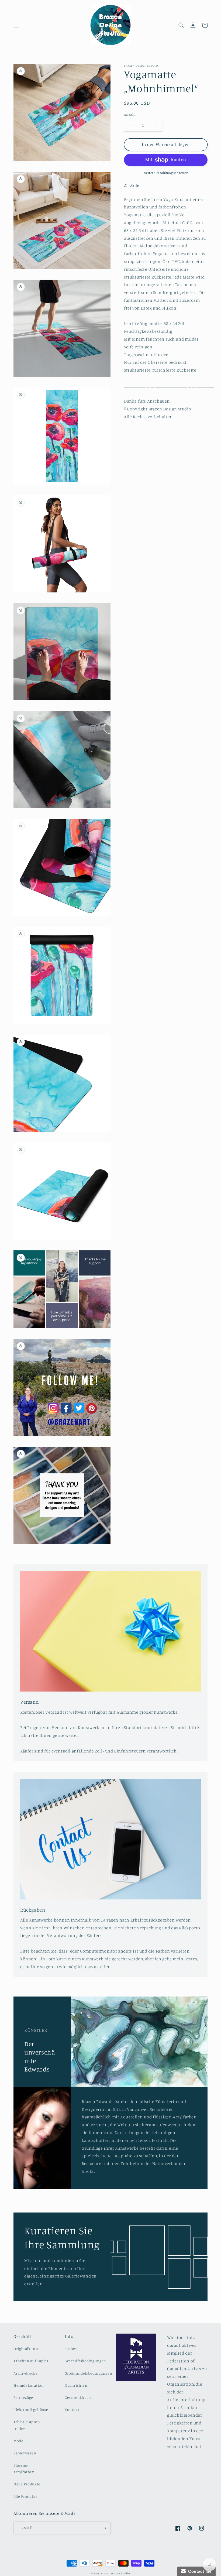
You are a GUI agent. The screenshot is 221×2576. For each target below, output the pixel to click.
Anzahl (130, 114)
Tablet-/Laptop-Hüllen (27, 2425)
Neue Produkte (27, 2484)
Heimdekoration (29, 2385)
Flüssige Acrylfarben (24, 2468)
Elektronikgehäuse (31, 2409)
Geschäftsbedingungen (85, 2361)
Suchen (71, 2349)
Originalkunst (26, 2349)
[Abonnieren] (104, 2528)
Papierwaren (25, 2453)
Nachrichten (76, 2385)
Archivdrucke (25, 2373)
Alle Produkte (26, 2496)
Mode (18, 2441)
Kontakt (72, 2409)
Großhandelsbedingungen (88, 2373)
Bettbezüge (23, 2397)
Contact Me (199, 2571)
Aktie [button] (135, 185)
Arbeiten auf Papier (31, 2361)
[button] (16, 25)
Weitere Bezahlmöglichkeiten (166, 173)
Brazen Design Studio (115, 2573)
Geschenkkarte (78, 2397)
